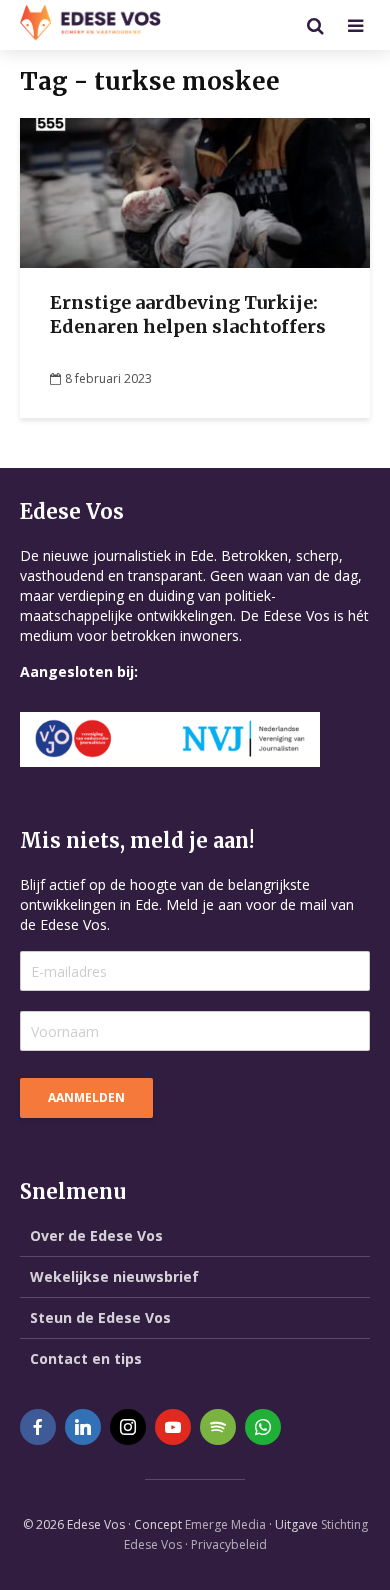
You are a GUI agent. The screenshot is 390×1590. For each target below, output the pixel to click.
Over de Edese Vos (96, 1235)
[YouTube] (173, 1427)
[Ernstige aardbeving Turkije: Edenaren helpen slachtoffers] (195, 191)
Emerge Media (225, 1524)
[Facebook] (38, 1427)
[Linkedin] (83, 1427)
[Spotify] (218, 1427)
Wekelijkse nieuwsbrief (114, 1276)
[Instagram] (128, 1427)
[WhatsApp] (263, 1427)
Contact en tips (86, 1358)
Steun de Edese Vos (100, 1317)
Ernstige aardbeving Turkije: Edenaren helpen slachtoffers (188, 314)
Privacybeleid (229, 1544)
